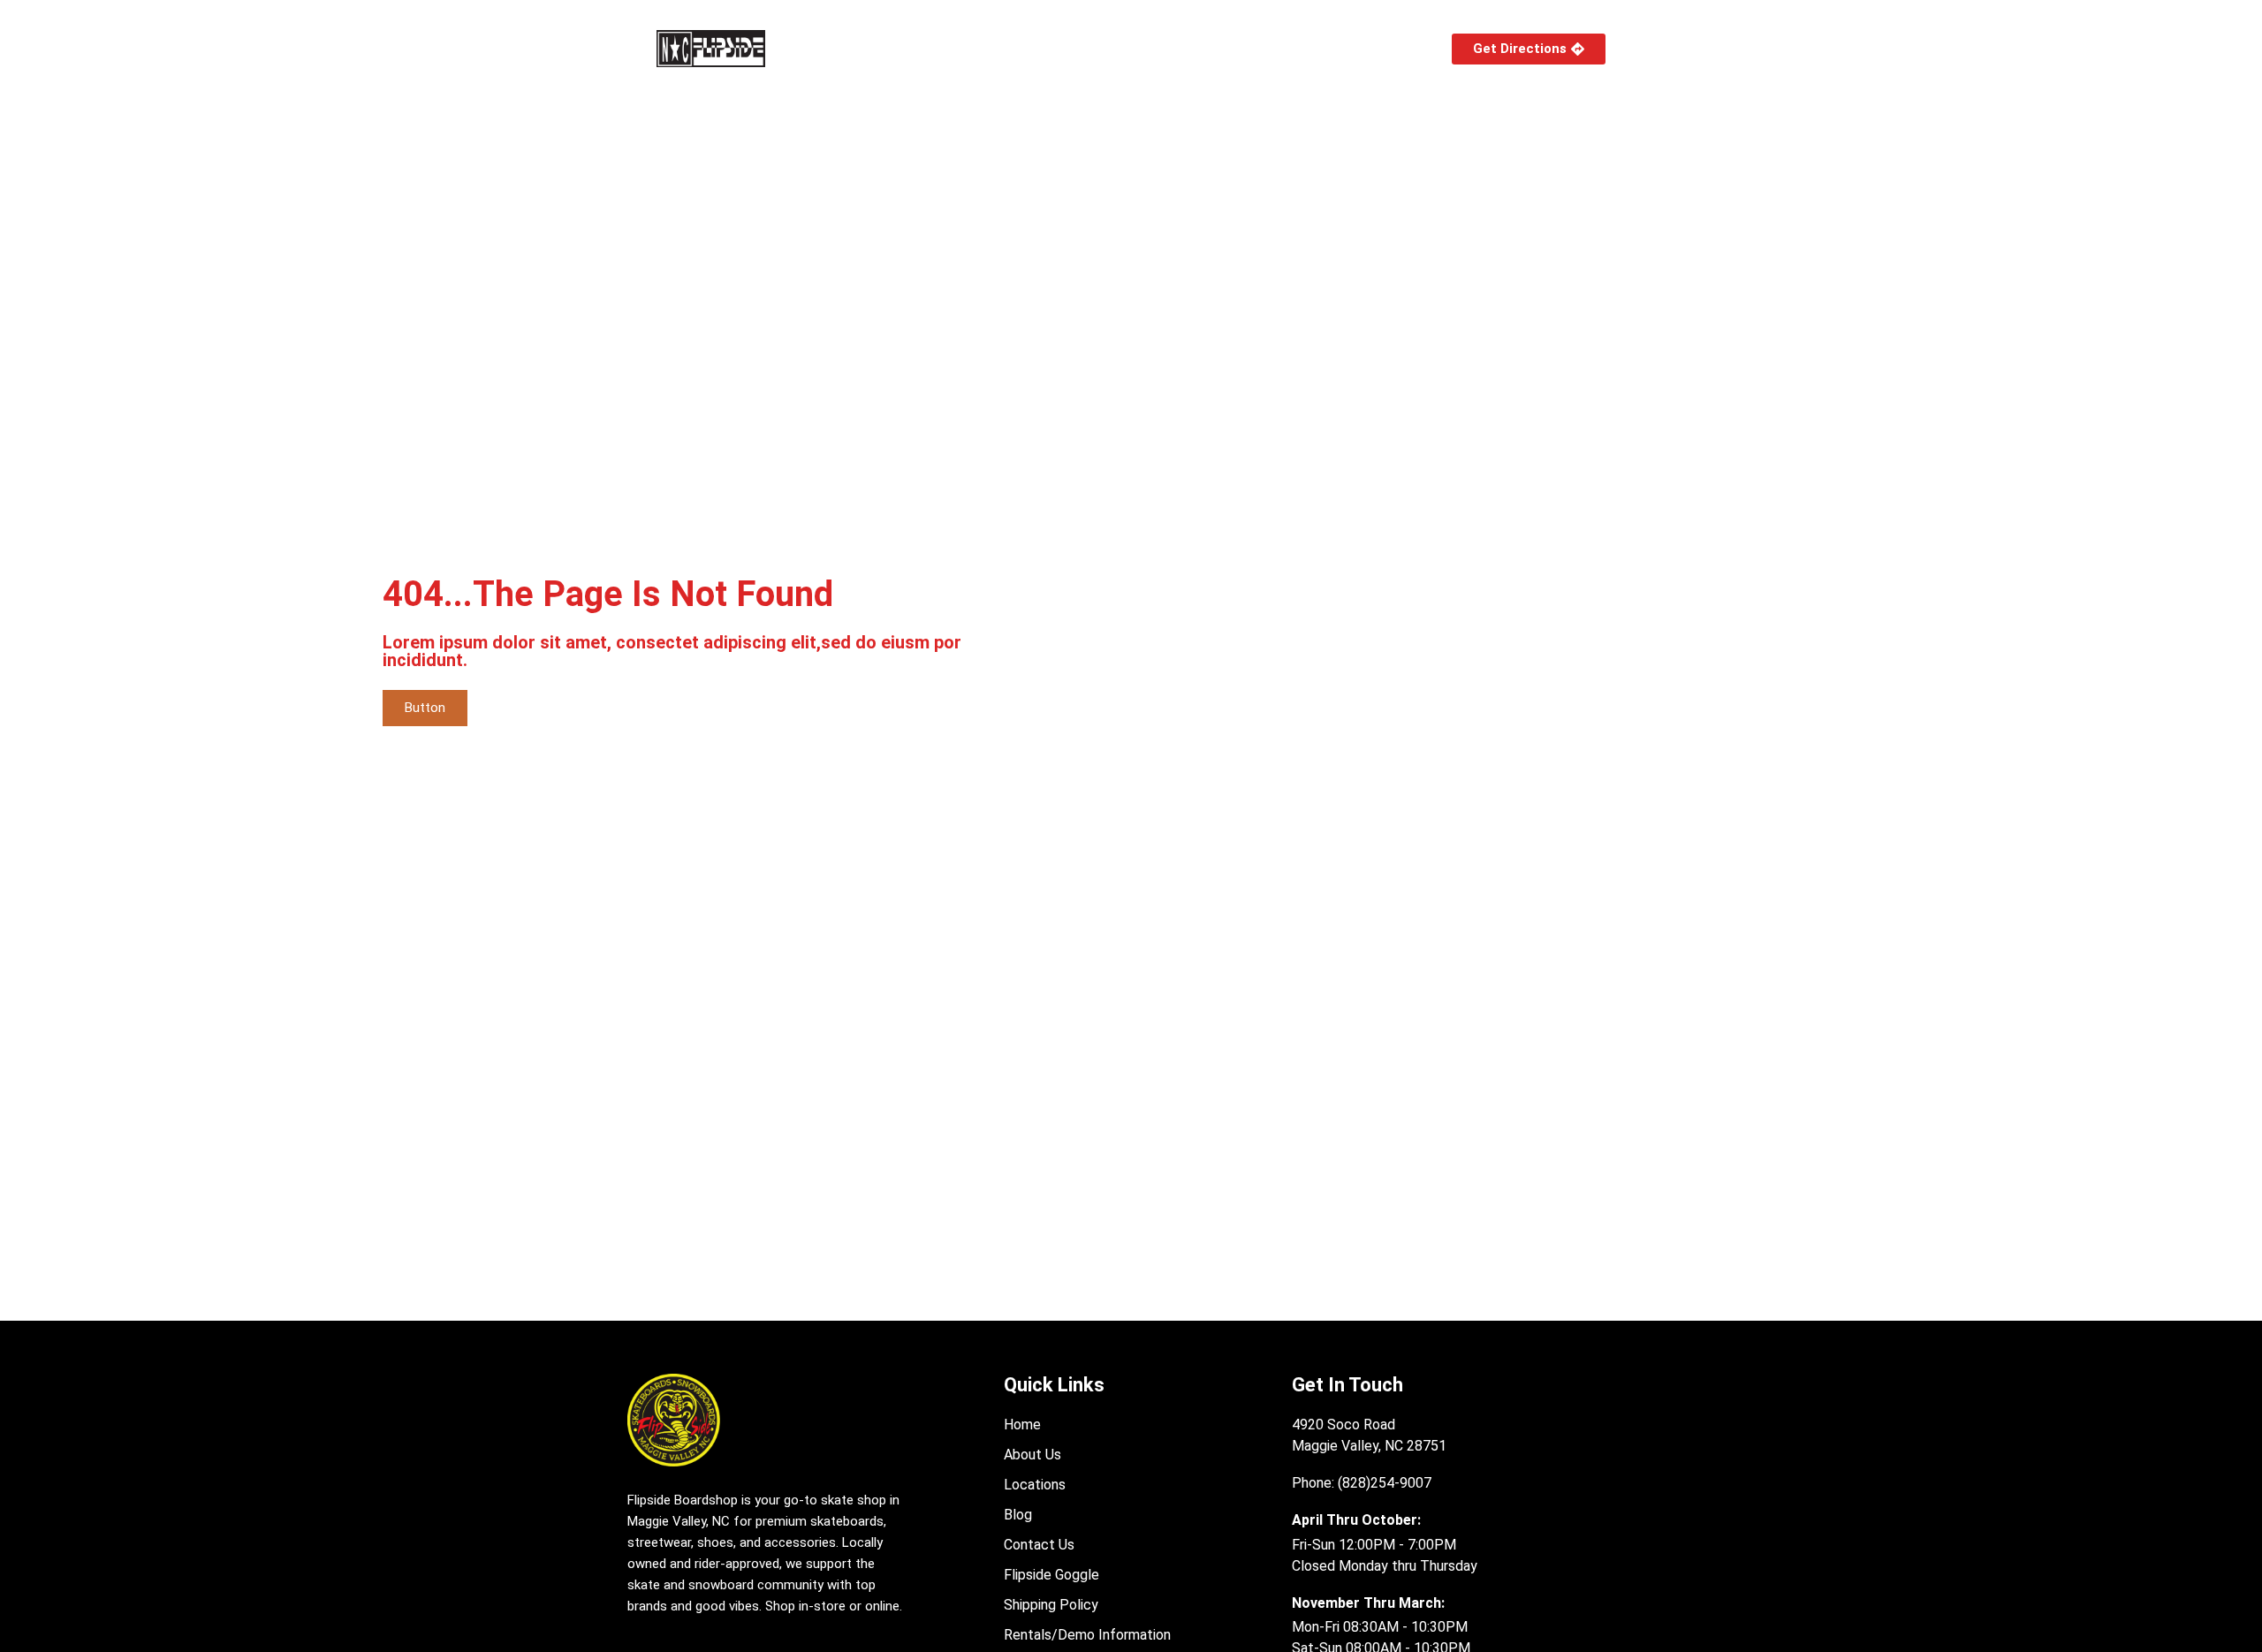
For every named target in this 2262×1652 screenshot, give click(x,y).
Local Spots (1046, 48)
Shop (838, 48)
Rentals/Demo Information (1226, 48)
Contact (1370, 48)
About (931, 48)
